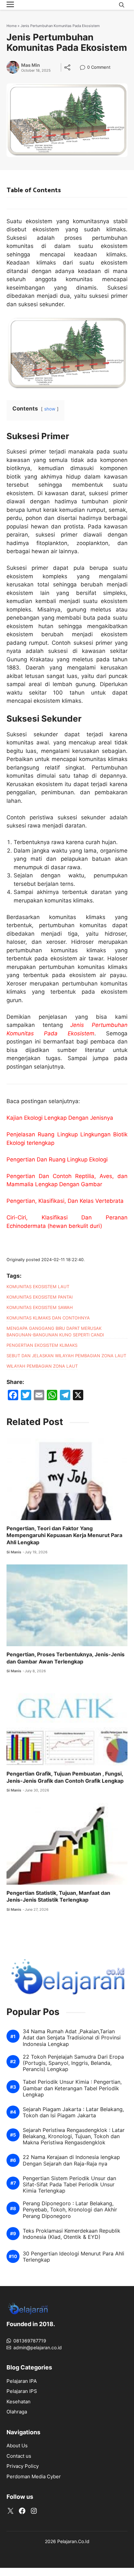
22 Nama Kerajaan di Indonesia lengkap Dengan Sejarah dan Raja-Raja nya (71, 2160)
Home (12, 26)
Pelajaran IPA (22, 2381)
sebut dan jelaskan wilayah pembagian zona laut (66, 1356)
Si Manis (14, 1552)
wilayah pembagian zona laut (42, 1366)
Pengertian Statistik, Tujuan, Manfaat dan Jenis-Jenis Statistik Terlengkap (58, 1896)
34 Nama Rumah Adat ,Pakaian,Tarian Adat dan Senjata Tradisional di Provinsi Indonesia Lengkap (72, 2038)
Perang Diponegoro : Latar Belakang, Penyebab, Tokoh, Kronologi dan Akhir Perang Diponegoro (70, 2210)
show (50, 409)
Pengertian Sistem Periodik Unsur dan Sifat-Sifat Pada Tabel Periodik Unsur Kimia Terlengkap (69, 2185)
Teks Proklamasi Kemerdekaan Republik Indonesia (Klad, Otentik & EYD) (72, 2234)
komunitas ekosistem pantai (40, 1297)
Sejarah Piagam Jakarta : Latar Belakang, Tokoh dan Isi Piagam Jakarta (73, 2112)
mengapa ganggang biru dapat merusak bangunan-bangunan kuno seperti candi (55, 1331)
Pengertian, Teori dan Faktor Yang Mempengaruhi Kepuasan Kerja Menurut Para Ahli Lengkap (64, 1535)
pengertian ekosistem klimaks (42, 1345)
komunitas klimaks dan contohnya (48, 1318)
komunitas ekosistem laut (38, 1287)
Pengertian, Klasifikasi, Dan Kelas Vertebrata (65, 1201)
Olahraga (17, 2412)
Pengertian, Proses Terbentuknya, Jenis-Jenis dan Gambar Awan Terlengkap (66, 1658)
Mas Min (31, 65)
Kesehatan (19, 2402)
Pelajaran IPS (22, 2391)
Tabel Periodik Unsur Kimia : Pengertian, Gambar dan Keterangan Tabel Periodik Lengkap (72, 2088)
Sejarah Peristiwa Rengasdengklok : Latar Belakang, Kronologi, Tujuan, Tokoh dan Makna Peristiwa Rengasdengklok (74, 2136)
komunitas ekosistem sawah (40, 1307)
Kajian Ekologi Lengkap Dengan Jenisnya (60, 1118)
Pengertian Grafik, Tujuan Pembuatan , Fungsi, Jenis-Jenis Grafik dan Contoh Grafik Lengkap (65, 1777)
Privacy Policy (23, 2466)
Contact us (19, 2456)
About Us (17, 2446)
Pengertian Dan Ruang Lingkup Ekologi (57, 1159)
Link (84, 68)
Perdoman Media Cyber (34, 2476)
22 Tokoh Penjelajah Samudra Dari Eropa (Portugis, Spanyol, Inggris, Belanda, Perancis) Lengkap (73, 2063)
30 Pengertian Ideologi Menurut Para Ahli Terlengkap (74, 2257)
